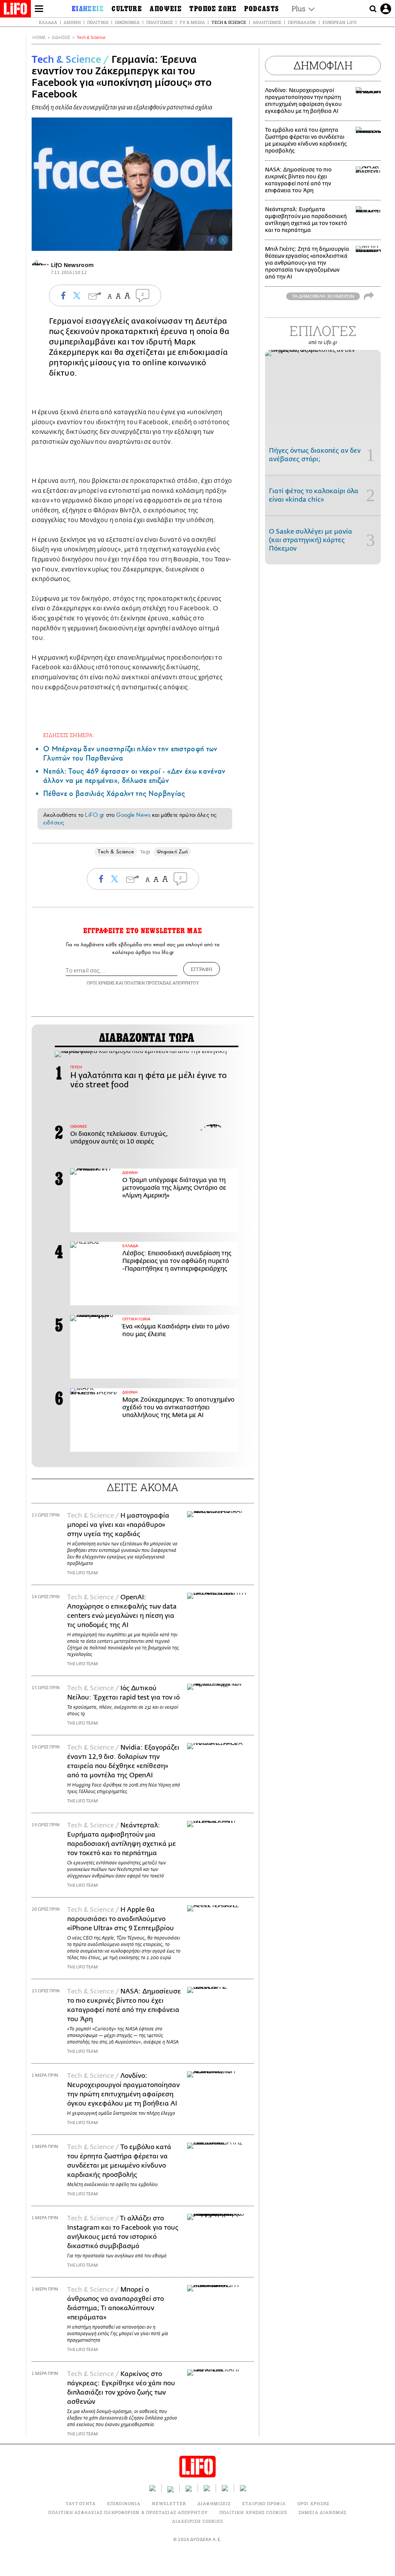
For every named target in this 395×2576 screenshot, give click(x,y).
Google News (133, 815)
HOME (39, 38)
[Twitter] (223, 240)
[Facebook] (212, 240)
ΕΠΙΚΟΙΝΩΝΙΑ (124, 2503)
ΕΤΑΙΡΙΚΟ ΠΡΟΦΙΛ (264, 2503)
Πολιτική (98, 22)
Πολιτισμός (160, 22)
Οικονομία (127, 22)
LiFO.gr (95, 815)
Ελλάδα (48, 22)
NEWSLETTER (169, 2503)
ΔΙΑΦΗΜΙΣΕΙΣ (214, 2503)
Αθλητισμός (267, 22)
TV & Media (192, 22)
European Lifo (339, 22)
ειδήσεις (54, 823)
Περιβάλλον (302, 22)
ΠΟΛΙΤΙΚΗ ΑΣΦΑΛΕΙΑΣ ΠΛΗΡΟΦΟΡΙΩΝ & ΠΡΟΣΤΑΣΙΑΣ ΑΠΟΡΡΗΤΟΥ (128, 2512)
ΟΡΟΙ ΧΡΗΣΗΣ (101, 983)
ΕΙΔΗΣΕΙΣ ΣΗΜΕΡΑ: (69, 735)
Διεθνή (72, 22)
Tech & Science (229, 22)
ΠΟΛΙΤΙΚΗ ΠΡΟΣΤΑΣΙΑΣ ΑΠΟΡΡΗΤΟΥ (162, 983)
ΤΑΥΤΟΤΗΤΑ (81, 2503)
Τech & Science (91, 38)
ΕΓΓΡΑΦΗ (202, 969)
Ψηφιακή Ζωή (172, 852)
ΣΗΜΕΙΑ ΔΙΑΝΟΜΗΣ (323, 2512)
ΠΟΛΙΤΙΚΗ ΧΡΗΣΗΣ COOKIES (253, 2512)
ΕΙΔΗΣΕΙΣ (61, 38)
